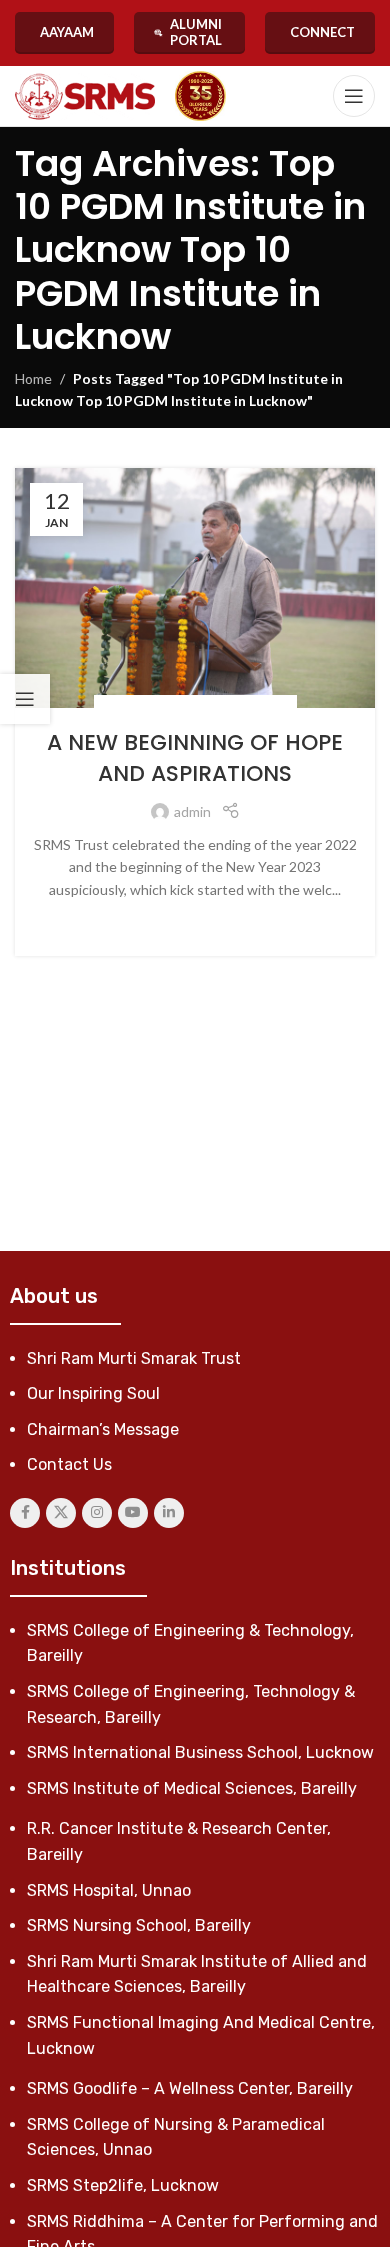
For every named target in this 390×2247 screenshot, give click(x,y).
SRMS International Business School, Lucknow (200, 1752)
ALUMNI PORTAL (196, 32)
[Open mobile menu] (354, 96)
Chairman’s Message (103, 1429)
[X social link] (61, 1513)
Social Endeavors (159, 705)
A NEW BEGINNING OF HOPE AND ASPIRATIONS (195, 758)
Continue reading (195, 920)
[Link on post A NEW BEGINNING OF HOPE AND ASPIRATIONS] (195, 588)
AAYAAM (67, 32)
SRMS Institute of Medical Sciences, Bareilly (192, 1788)
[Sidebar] (25, 699)
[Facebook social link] (25, 1513)
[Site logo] (85, 96)
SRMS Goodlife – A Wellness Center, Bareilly (190, 2088)
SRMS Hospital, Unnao (109, 1890)
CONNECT (322, 32)
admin (192, 811)
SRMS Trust (253, 705)
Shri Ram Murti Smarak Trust (134, 1358)
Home (33, 378)
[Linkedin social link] (169, 1513)
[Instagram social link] (97, 1513)
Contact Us (69, 1464)
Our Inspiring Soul (93, 1393)
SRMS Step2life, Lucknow (123, 2185)
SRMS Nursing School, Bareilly (139, 1925)
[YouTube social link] (133, 1513)
